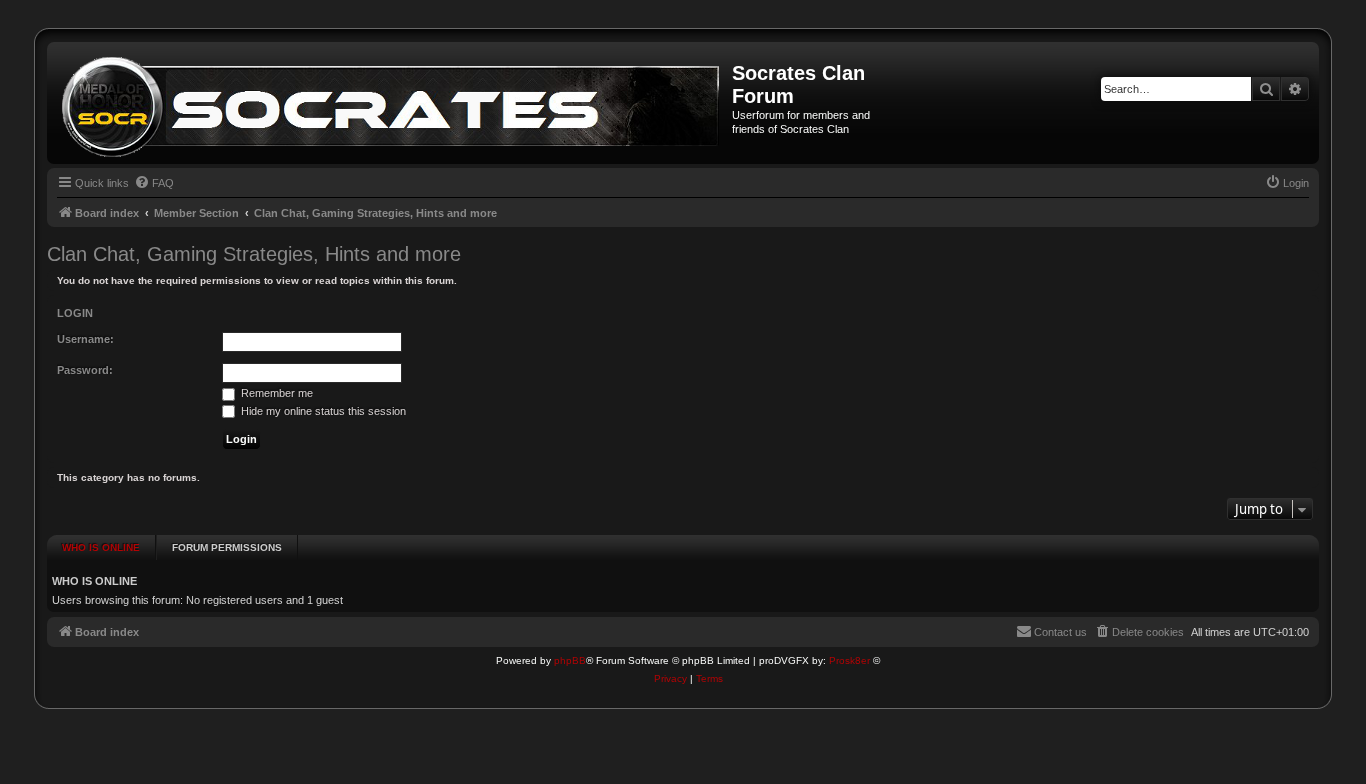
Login (75, 313)
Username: (85, 339)
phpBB (570, 660)
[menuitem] (154, 183)
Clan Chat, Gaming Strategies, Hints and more (254, 254)
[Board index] (392, 103)
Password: (85, 370)
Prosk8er (849, 660)
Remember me (275, 393)
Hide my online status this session (322, 411)
